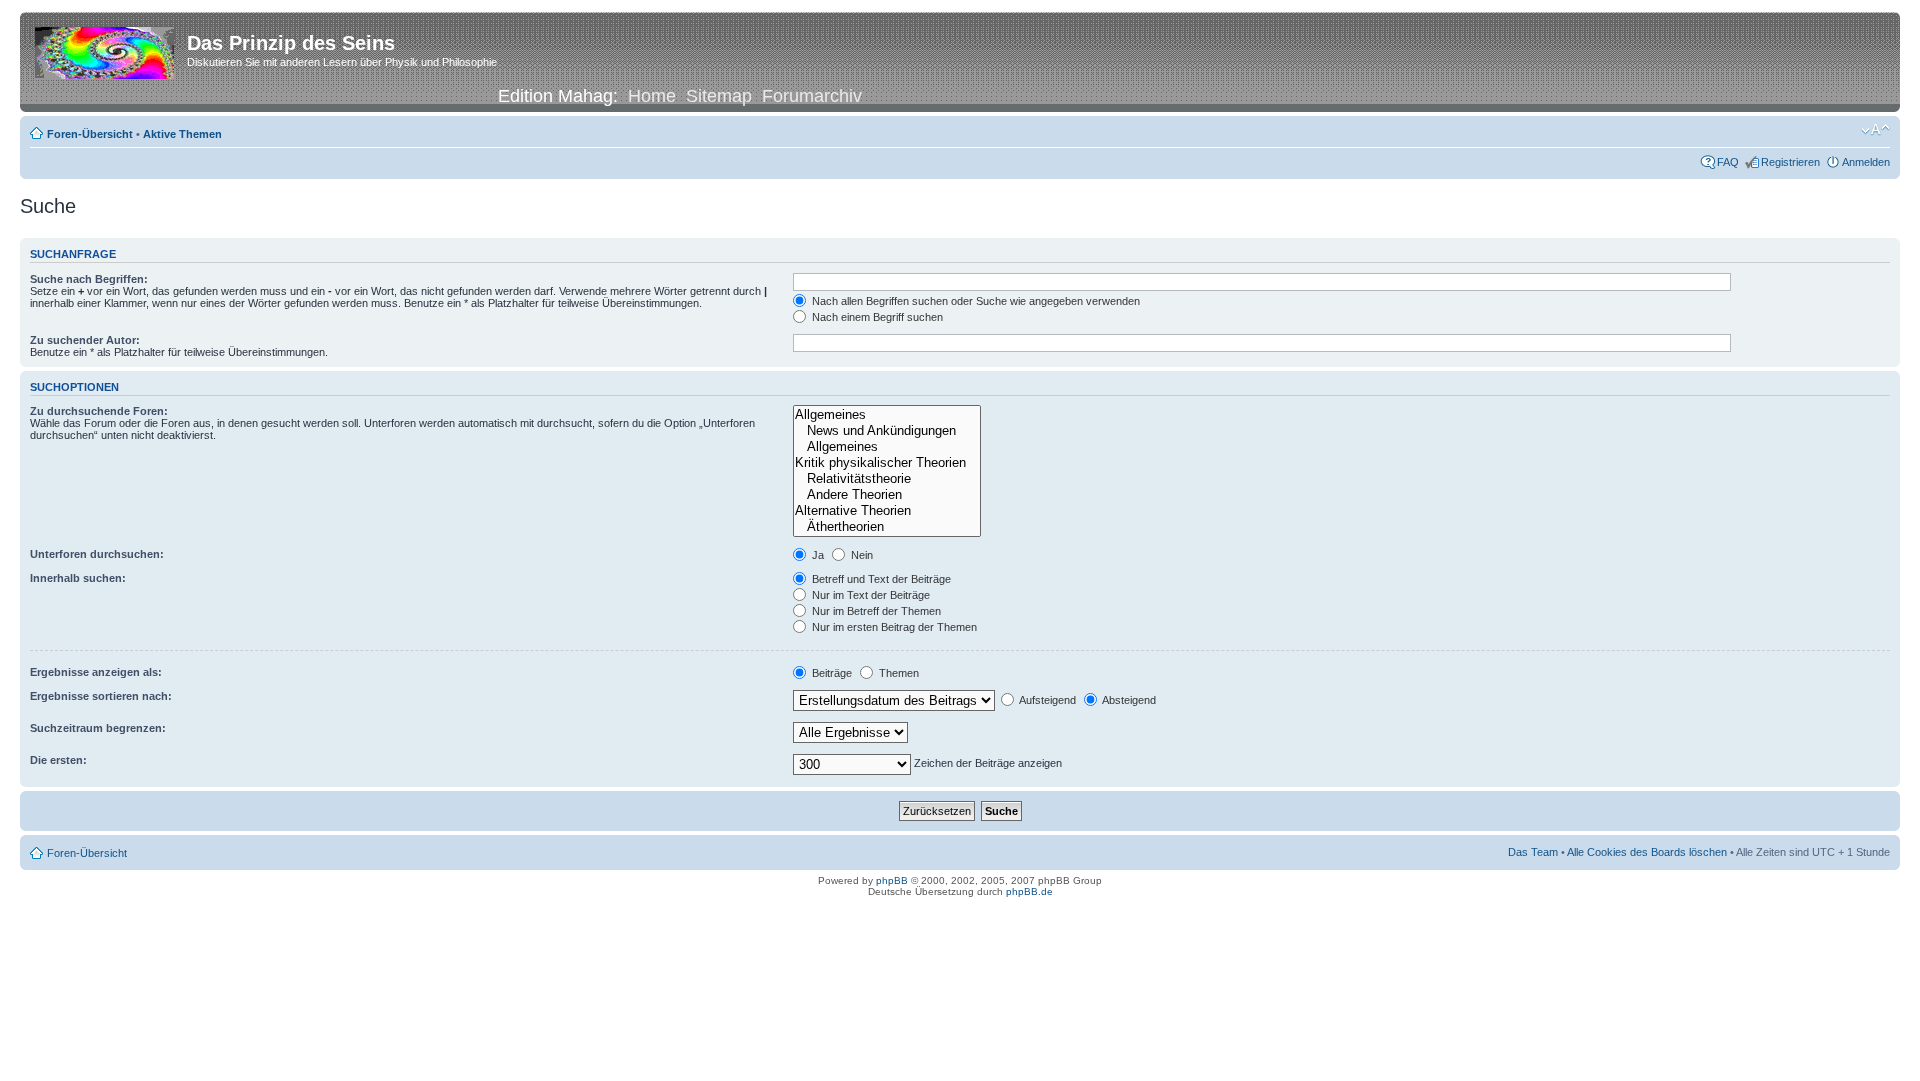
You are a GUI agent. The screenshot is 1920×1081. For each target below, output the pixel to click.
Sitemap (719, 96)
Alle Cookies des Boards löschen (1647, 852)
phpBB (892, 880)
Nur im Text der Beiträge (869, 595)
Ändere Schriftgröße (1875, 130)
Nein (860, 555)
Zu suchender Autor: (85, 340)
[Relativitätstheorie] (887, 479)
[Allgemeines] (887, 415)
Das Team (1533, 852)
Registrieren (1790, 162)
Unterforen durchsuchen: (97, 554)
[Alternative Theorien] (887, 511)
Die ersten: (58, 760)
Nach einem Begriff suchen (876, 317)
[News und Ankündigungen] (887, 431)
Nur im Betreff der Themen (875, 611)
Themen (897, 673)
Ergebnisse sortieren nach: (101, 696)
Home (652, 96)
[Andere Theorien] (887, 495)
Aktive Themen (182, 134)
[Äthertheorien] (887, 527)
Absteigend (1128, 700)
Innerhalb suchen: (78, 578)
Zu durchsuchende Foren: (99, 411)
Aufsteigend (1046, 700)
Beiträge (830, 673)
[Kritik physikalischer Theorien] (887, 463)
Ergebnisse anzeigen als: (96, 672)
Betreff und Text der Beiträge (880, 579)
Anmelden (1866, 162)
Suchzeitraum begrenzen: (98, 728)
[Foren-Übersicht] (106, 49)
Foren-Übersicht (90, 134)
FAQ (1728, 162)
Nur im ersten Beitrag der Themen (893, 627)
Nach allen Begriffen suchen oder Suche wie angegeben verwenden (974, 301)
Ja (816, 555)
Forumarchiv (812, 96)
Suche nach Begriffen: (89, 279)
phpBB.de (1029, 891)
